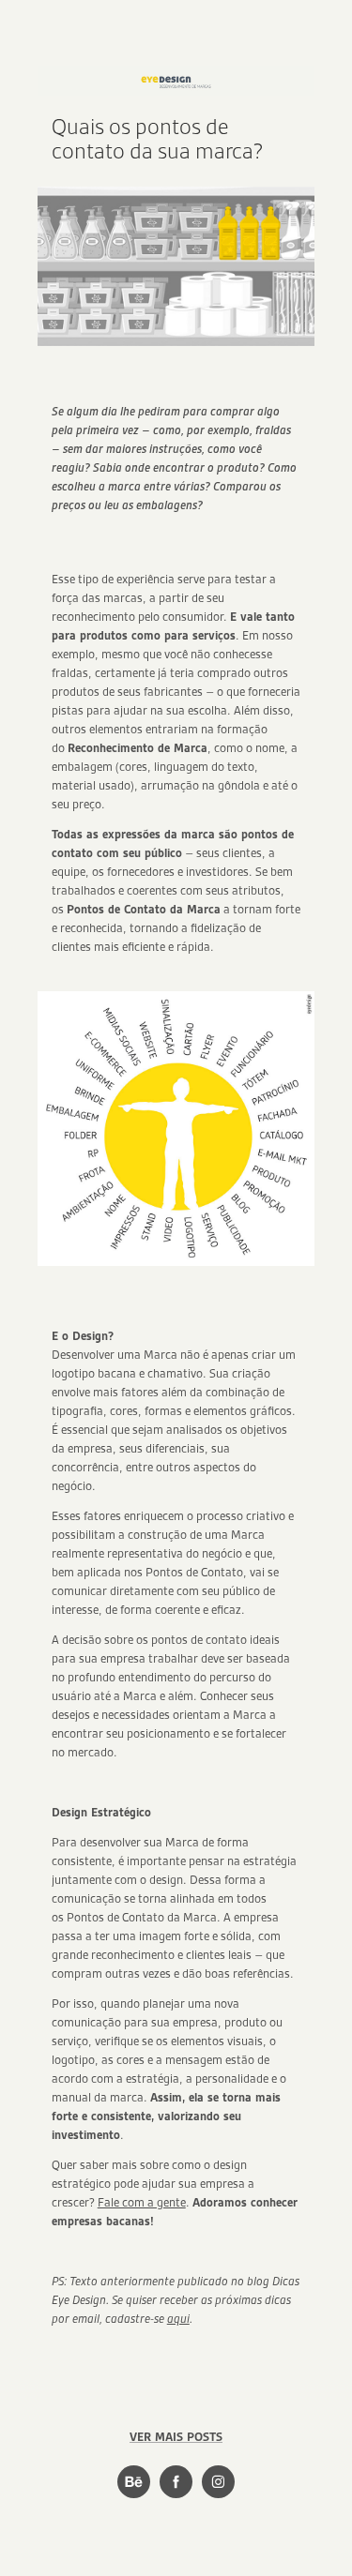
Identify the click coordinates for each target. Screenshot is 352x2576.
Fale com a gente (142, 2202)
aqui (178, 2319)
